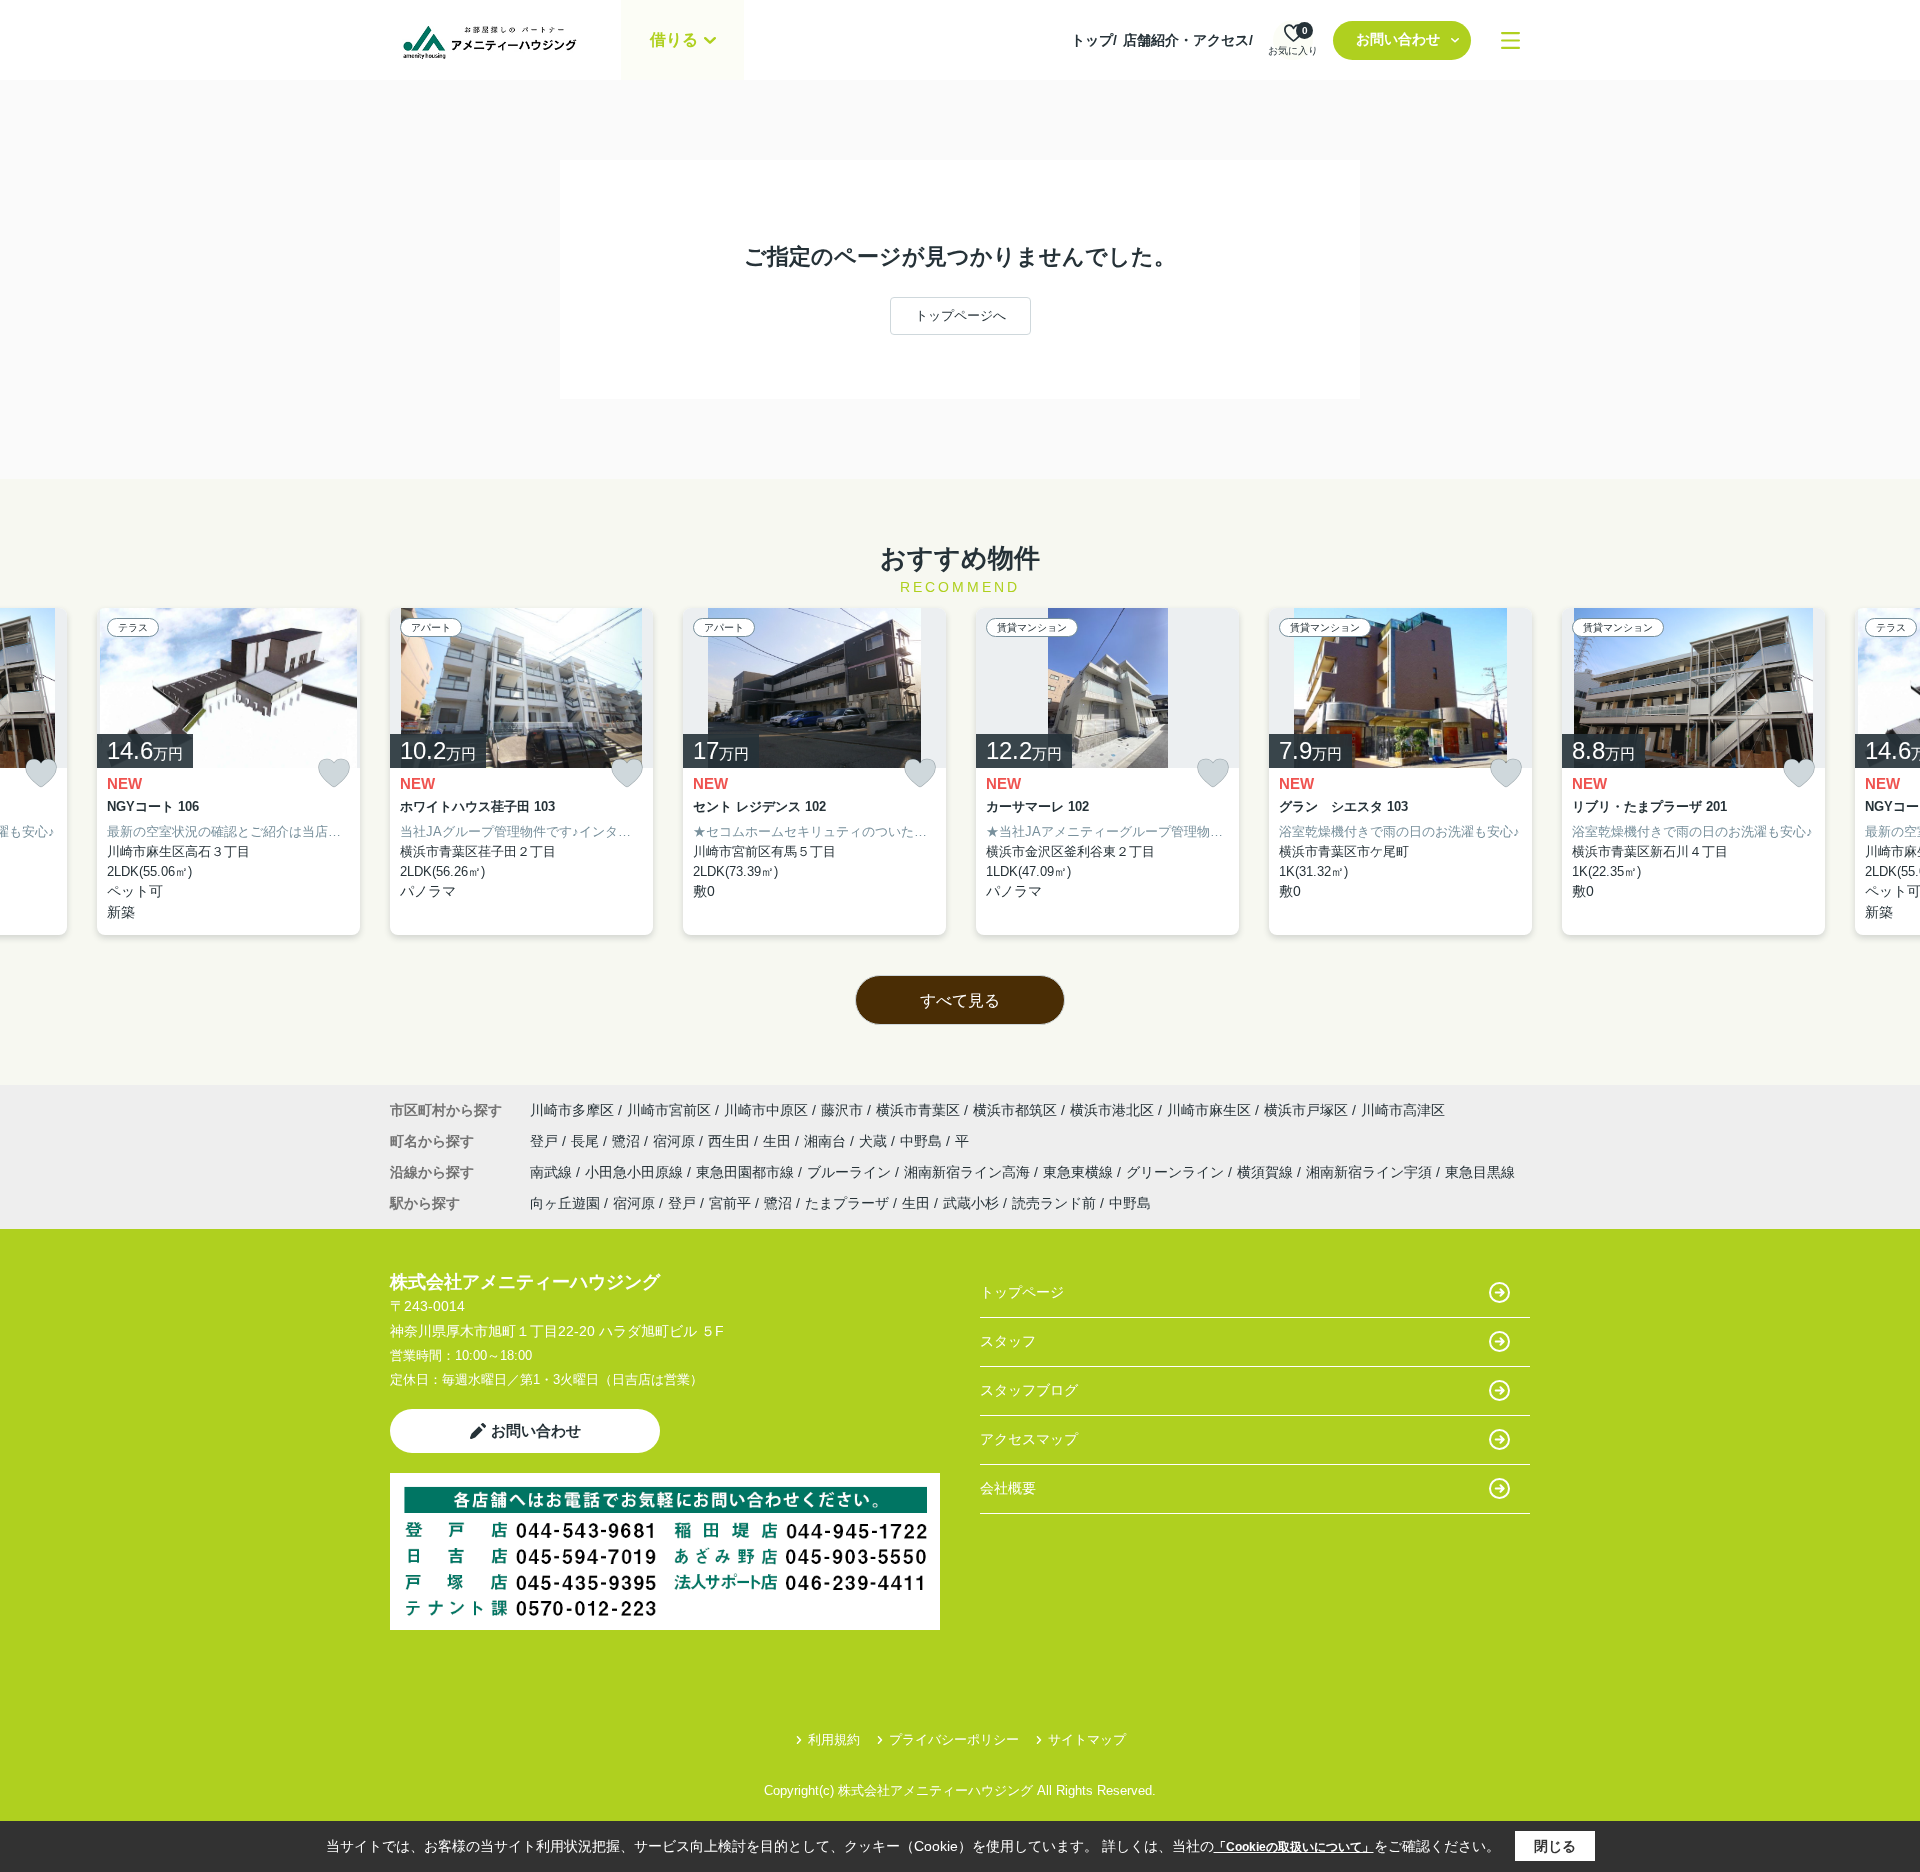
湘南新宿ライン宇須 (1371, 1172)
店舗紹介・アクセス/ (1188, 40)
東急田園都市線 (747, 1172)
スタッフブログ (1029, 1390)
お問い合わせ (1398, 39)
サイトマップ (1087, 1739)
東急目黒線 (1480, 1172)
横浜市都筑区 (1015, 1110)
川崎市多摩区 (572, 1110)
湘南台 (827, 1141)
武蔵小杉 (971, 1203)
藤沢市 (842, 1110)
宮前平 (730, 1203)
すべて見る (960, 1000)
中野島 (923, 1141)
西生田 (731, 1141)
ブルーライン (851, 1172)
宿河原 (676, 1141)
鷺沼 (628, 1141)
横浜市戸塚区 (1306, 1110)
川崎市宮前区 (669, 1110)
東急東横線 (1080, 1172)
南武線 (553, 1172)
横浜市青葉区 (918, 1110)
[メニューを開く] (1510, 40)
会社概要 (1008, 1488)
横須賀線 (1267, 1172)
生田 (779, 1141)
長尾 (587, 1141)
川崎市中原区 (766, 1110)
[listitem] (521, 772)
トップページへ (960, 315)
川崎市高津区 (1403, 1110)
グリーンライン (1177, 1172)
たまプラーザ (847, 1203)
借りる (674, 39)
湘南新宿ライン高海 (969, 1172)
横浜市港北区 (1112, 1110)
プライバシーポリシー (954, 1739)
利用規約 (834, 1739)
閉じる (1555, 1846)
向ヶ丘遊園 (565, 1203)
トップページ (1022, 1292)
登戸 (546, 1141)
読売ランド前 (1054, 1203)
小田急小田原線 (636, 1172)
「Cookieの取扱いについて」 (1294, 1847)
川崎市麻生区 (1209, 1110)
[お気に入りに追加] (41, 773)
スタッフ (1008, 1341)
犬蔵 (875, 1141)
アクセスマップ (1029, 1439)
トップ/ (1094, 40)
